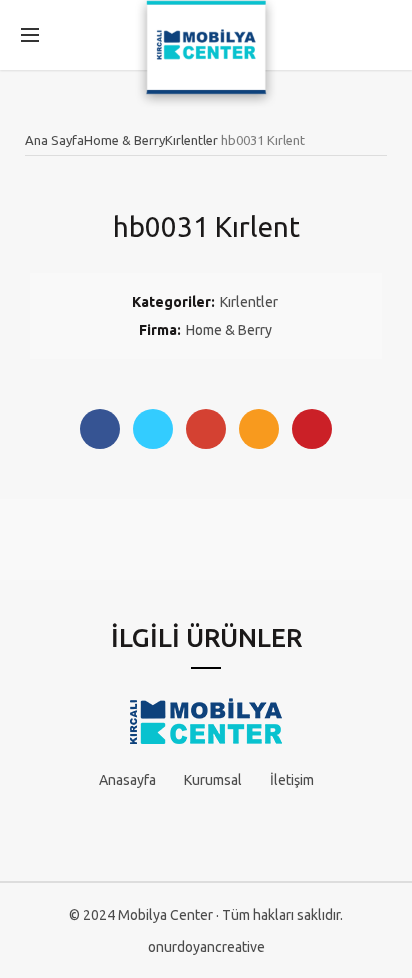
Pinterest (312, 429)
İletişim (292, 780)
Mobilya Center (165, 915)
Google (206, 429)
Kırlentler (191, 140)
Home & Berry (124, 140)
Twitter (153, 429)
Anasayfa (127, 780)
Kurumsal (213, 780)
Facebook (100, 429)
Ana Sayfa (54, 140)
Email (259, 429)
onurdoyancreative (206, 947)
